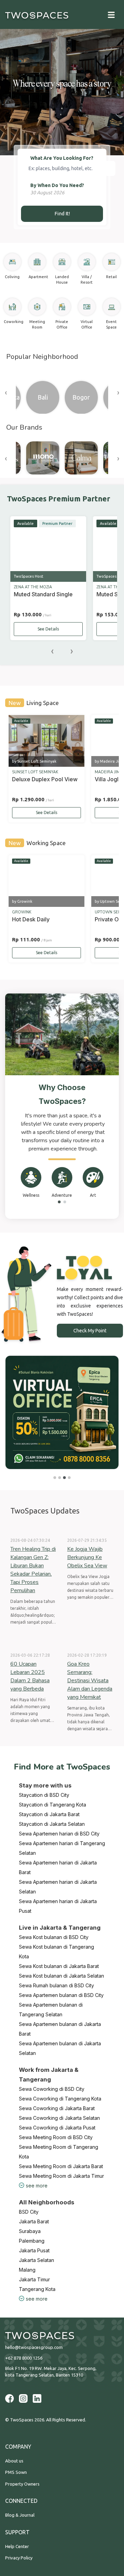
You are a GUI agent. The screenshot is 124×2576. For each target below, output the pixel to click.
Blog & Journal (20, 2515)
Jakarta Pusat (34, 2250)
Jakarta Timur (34, 2279)
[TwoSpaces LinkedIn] (37, 2398)
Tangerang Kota (37, 2289)
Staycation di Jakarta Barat (49, 1814)
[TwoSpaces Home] (37, 14)
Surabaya (30, 2231)
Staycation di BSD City (44, 1795)
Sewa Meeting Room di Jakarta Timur (61, 2176)
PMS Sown (16, 2472)
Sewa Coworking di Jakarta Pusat (57, 2128)
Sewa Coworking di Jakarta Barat (57, 2108)
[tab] (59, 1202)
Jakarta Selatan (37, 2260)
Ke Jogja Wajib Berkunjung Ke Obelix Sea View (87, 1557)
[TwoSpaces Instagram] (23, 2398)
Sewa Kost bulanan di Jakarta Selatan (61, 1976)
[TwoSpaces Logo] (62, 2336)
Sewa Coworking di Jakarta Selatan (59, 2118)
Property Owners (22, 2484)
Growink (22, 912)
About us (14, 2461)
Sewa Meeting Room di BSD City (56, 2137)
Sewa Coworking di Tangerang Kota (60, 2099)
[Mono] (43, 458)
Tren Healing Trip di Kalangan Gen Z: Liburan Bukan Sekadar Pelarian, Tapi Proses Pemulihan (33, 1570)
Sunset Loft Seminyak (35, 772)
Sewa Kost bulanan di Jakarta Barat (59, 1966)
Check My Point (90, 1331)
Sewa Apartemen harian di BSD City (59, 1834)
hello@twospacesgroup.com (34, 2347)
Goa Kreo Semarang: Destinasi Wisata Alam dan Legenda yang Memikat (90, 1681)
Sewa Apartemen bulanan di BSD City (61, 1995)
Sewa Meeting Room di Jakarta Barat (61, 2166)
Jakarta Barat (34, 2221)
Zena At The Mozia (33, 587)
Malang (27, 2270)
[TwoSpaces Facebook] (9, 2398)
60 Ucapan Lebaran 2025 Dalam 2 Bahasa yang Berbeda (30, 1676)
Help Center (17, 2546)
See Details (48, 629)
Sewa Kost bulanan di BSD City (54, 1937)
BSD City (29, 2212)
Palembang (32, 2241)
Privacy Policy (19, 2558)
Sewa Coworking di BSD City (52, 2089)
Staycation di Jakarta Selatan (52, 1824)
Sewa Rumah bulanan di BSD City (56, 1985)
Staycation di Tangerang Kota (53, 1805)
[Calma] (81, 458)
